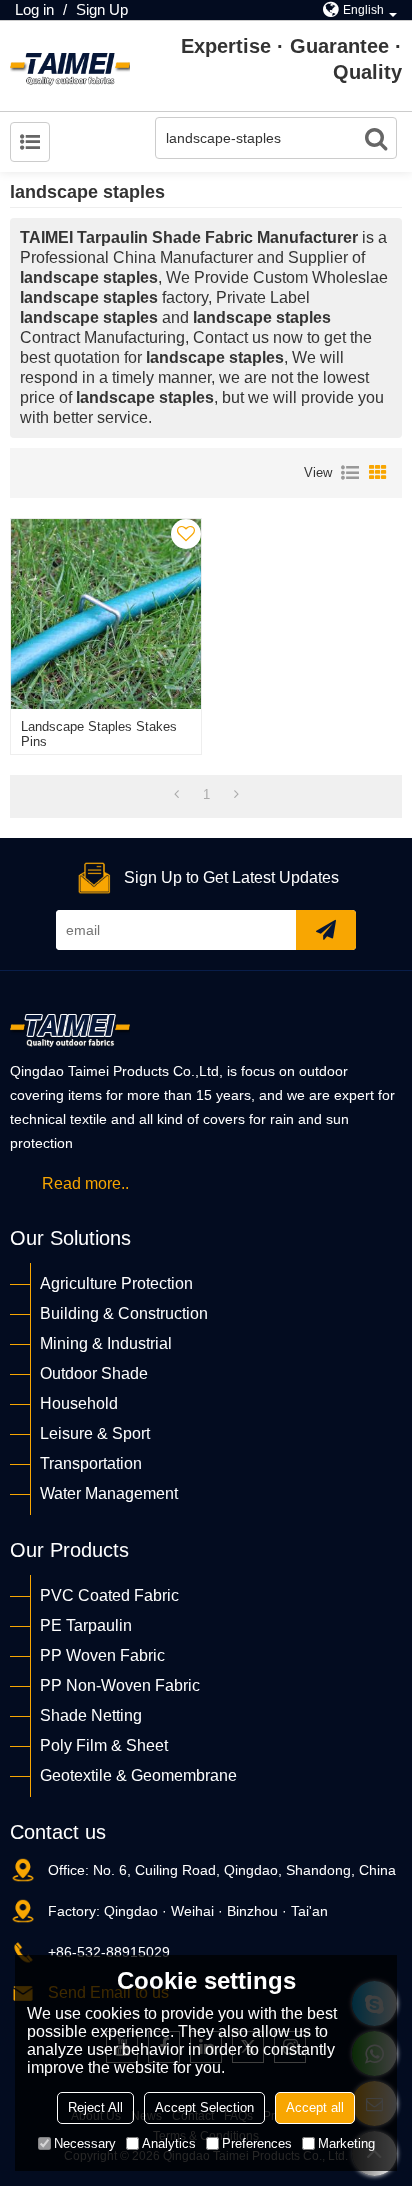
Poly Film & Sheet (104, 1745)
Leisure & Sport (95, 1433)
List (350, 473)
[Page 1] (176, 795)
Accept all (315, 2107)
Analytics (169, 2143)
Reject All (95, 2107)
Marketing (346, 2143)
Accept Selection (204, 2107)
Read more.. (85, 1183)
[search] (376, 138)
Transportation (91, 1463)
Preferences (257, 2143)
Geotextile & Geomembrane (138, 1775)
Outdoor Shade (94, 1373)
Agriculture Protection (116, 1283)
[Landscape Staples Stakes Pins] (106, 614)
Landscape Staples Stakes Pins (99, 734)
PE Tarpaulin (86, 1625)
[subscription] (326, 930)
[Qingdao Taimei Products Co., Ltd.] (70, 66)
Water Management (109, 1493)
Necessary (85, 2143)
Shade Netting (91, 1715)
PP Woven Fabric (102, 1655)
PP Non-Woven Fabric (120, 1685)
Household (79, 1403)
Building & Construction (124, 1313)
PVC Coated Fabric (109, 1595)
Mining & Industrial (106, 1343)
